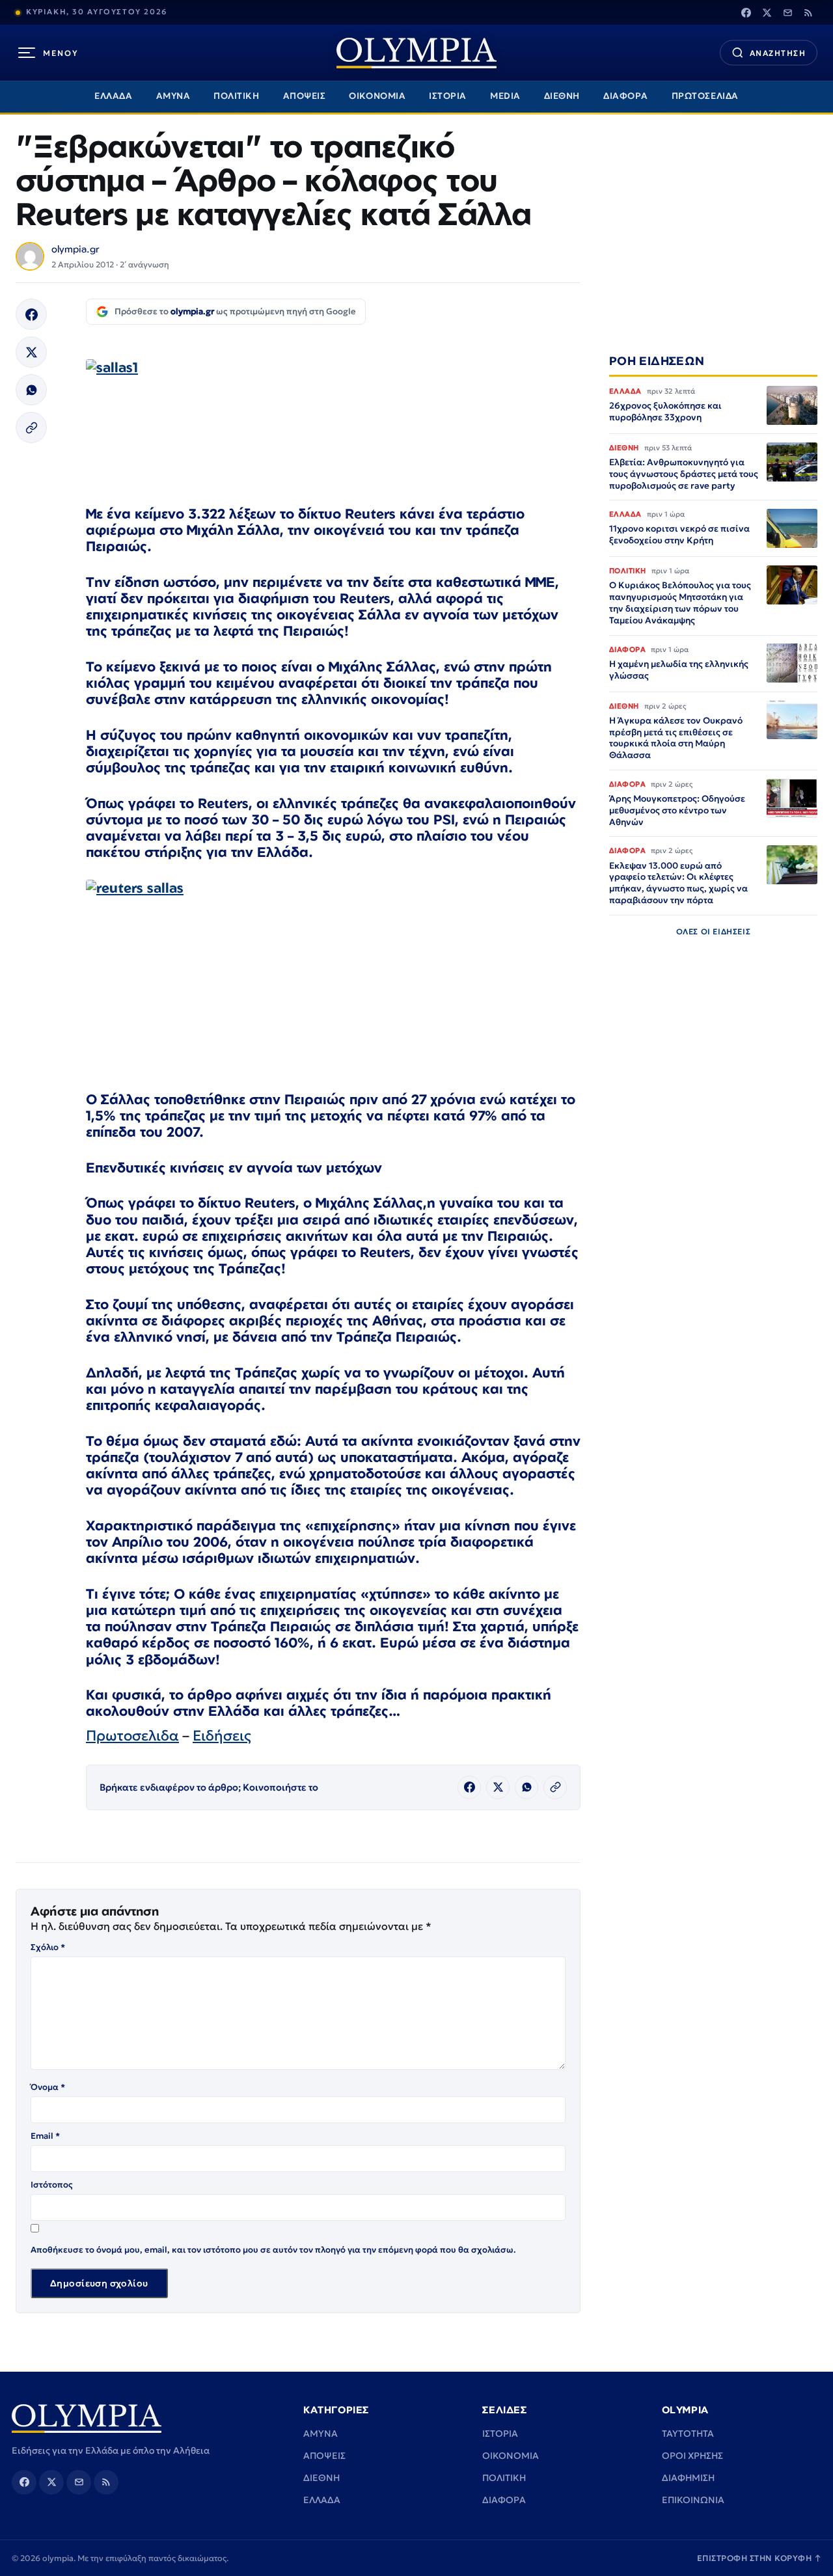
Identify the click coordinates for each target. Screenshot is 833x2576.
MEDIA (505, 96)
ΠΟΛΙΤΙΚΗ (236, 96)
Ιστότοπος (52, 2185)
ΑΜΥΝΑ (173, 96)
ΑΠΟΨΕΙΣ (305, 96)
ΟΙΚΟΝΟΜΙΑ (377, 96)
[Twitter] (767, 12)
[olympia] (416, 53)
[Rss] (808, 12)
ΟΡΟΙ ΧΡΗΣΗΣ (692, 2456)
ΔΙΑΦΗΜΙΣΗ (688, 2478)
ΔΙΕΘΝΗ (562, 96)
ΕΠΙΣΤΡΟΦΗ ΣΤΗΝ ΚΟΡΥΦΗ (759, 2558)
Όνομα (48, 2087)
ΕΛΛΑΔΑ (113, 96)
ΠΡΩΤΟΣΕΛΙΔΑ (705, 96)
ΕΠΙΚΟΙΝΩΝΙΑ (693, 2500)
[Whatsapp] (31, 390)
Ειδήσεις (222, 1736)
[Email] (787, 12)
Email (45, 2136)
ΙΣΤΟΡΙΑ (448, 96)
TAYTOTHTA (688, 2434)
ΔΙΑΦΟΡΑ (626, 96)
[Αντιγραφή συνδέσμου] (31, 427)
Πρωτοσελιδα (132, 1736)
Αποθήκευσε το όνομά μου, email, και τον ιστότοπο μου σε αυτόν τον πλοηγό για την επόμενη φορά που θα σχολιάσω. (273, 2250)
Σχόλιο (48, 1947)
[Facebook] (746, 12)
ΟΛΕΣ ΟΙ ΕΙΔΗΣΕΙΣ (714, 931)
